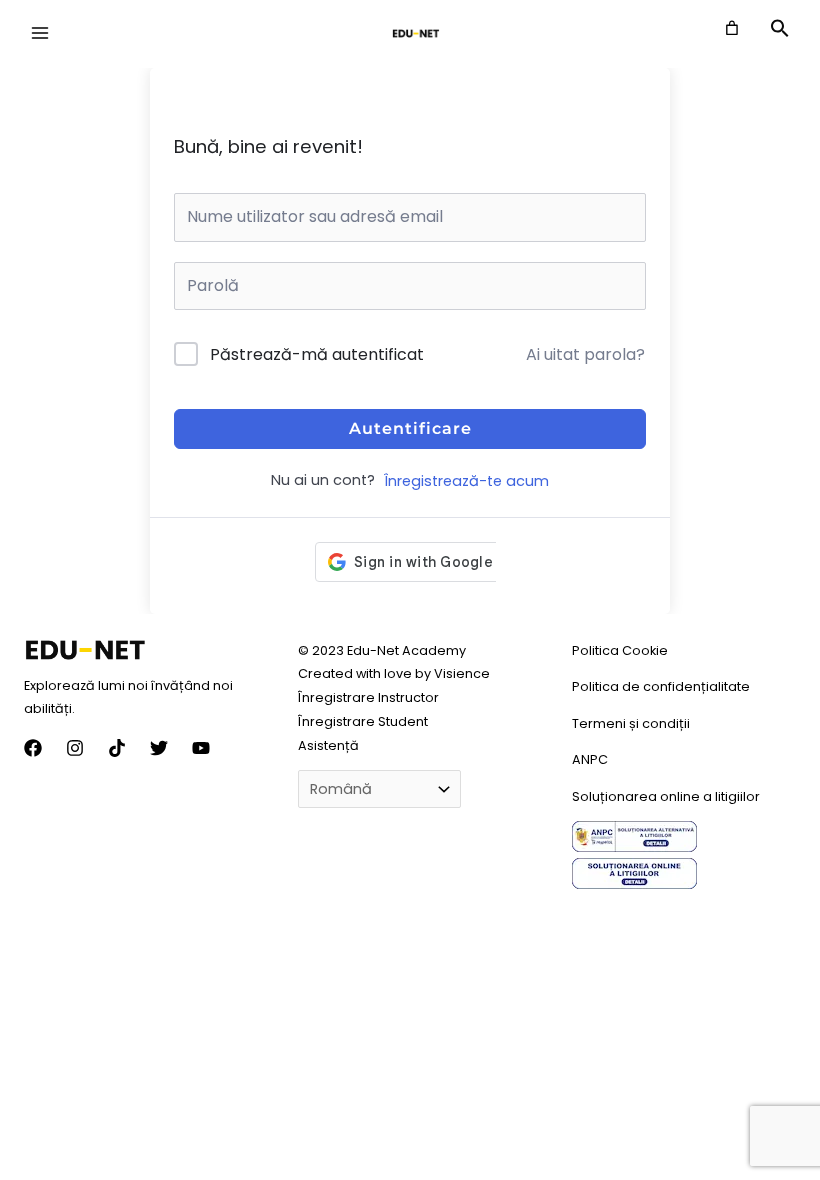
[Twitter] (159, 748)
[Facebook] (33, 748)
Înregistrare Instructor (368, 697)
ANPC (590, 759)
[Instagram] (75, 748)
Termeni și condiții (631, 723)
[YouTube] (201, 748)
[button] (780, 33)
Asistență (328, 745)
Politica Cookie (620, 650)
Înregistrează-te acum (466, 481)
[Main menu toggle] (40, 33)
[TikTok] (117, 748)
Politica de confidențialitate (661, 686)
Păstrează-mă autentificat (317, 354)
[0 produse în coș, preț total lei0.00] (732, 28)
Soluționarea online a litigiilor (666, 796)
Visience (462, 673)
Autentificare (410, 428)
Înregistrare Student (363, 721)
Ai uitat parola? (585, 354)
